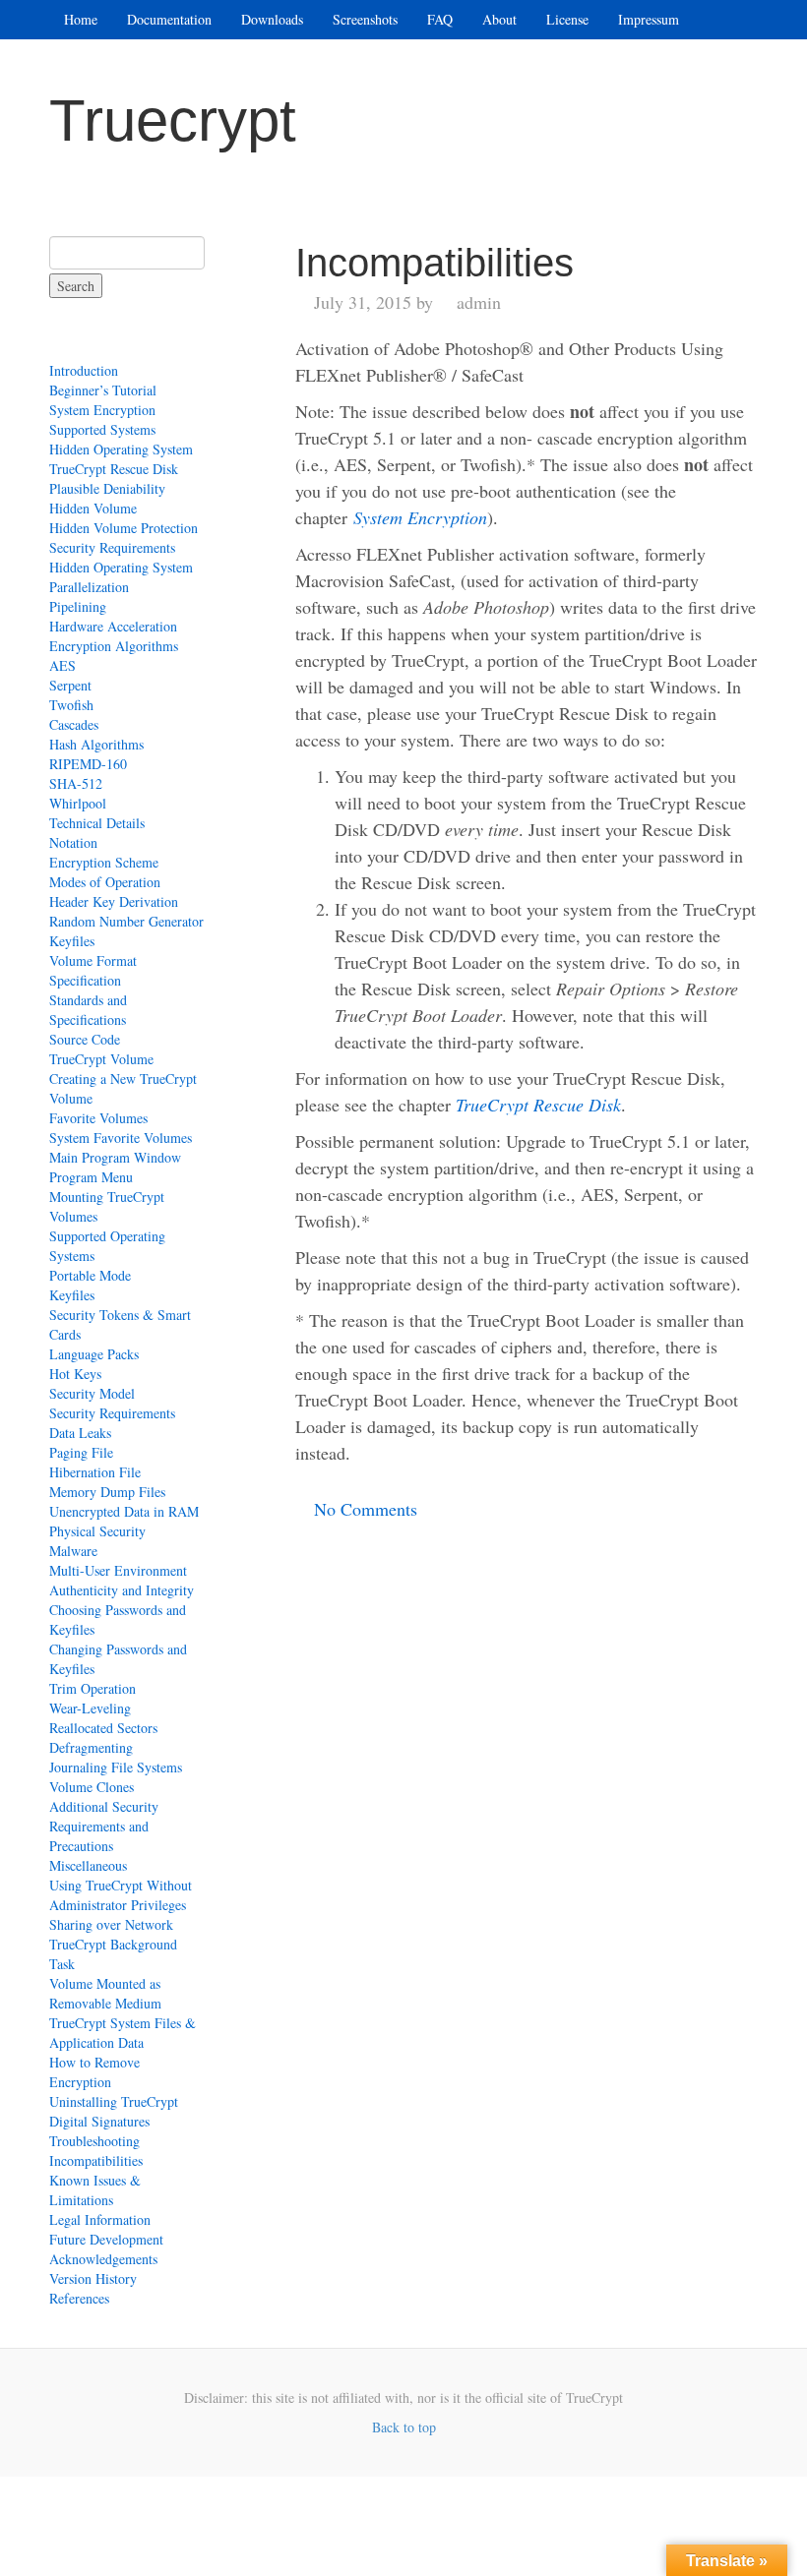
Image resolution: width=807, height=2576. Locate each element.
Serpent (70, 685)
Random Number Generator (126, 921)
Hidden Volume (93, 508)
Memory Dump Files (107, 1492)
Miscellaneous (88, 1865)
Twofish (71, 705)
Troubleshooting (94, 2141)
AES (62, 665)
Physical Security (97, 1531)
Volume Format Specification (93, 970)
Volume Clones (92, 1787)
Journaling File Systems (116, 1767)
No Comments (366, 1509)
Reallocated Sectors (103, 1728)
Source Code (85, 1039)
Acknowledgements (103, 2259)
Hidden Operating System (121, 449)
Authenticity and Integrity (122, 1590)
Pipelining (78, 606)
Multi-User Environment (118, 1570)
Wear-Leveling (90, 1708)
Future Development (106, 2239)
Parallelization (89, 587)
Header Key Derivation (114, 901)
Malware (73, 1551)
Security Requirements (112, 547)
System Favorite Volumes (121, 1138)
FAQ (440, 19)
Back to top (404, 2427)
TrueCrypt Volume (101, 1059)
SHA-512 (76, 783)
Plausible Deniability (107, 488)
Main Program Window (115, 1157)
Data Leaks (80, 1433)
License (567, 19)
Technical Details (97, 823)
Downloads (272, 19)
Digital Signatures (99, 2121)
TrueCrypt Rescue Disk (114, 469)
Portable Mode (90, 1275)
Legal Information (100, 2219)
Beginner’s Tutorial (103, 390)
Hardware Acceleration (113, 626)
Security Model (92, 1393)
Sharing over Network (111, 1924)
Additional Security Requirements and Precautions (104, 1826)
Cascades (74, 724)
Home (81, 19)
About (499, 19)
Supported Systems (102, 429)
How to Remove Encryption (94, 2072)
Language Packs (94, 1354)
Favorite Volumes (98, 1118)
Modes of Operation (105, 882)
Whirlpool (78, 803)
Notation (73, 842)
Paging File (81, 1452)
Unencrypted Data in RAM (124, 1511)
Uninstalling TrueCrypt (114, 2101)
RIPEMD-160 (88, 764)
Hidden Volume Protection (124, 528)
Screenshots (365, 19)
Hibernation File (95, 1472)
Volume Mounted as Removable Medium (105, 1993)
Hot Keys (75, 1374)
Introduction (84, 370)
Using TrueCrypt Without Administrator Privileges (121, 1895)
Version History (93, 2278)
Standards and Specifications (88, 1010)
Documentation (169, 19)
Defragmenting (91, 1747)
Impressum (649, 19)
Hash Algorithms (96, 744)
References (79, 2298)
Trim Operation (93, 1688)
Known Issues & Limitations (95, 2190)
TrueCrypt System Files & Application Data (123, 2033)
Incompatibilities (96, 2160)
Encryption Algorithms (114, 646)
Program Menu (91, 1177)
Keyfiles (72, 941)
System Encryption (102, 410)
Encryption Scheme (104, 862)
